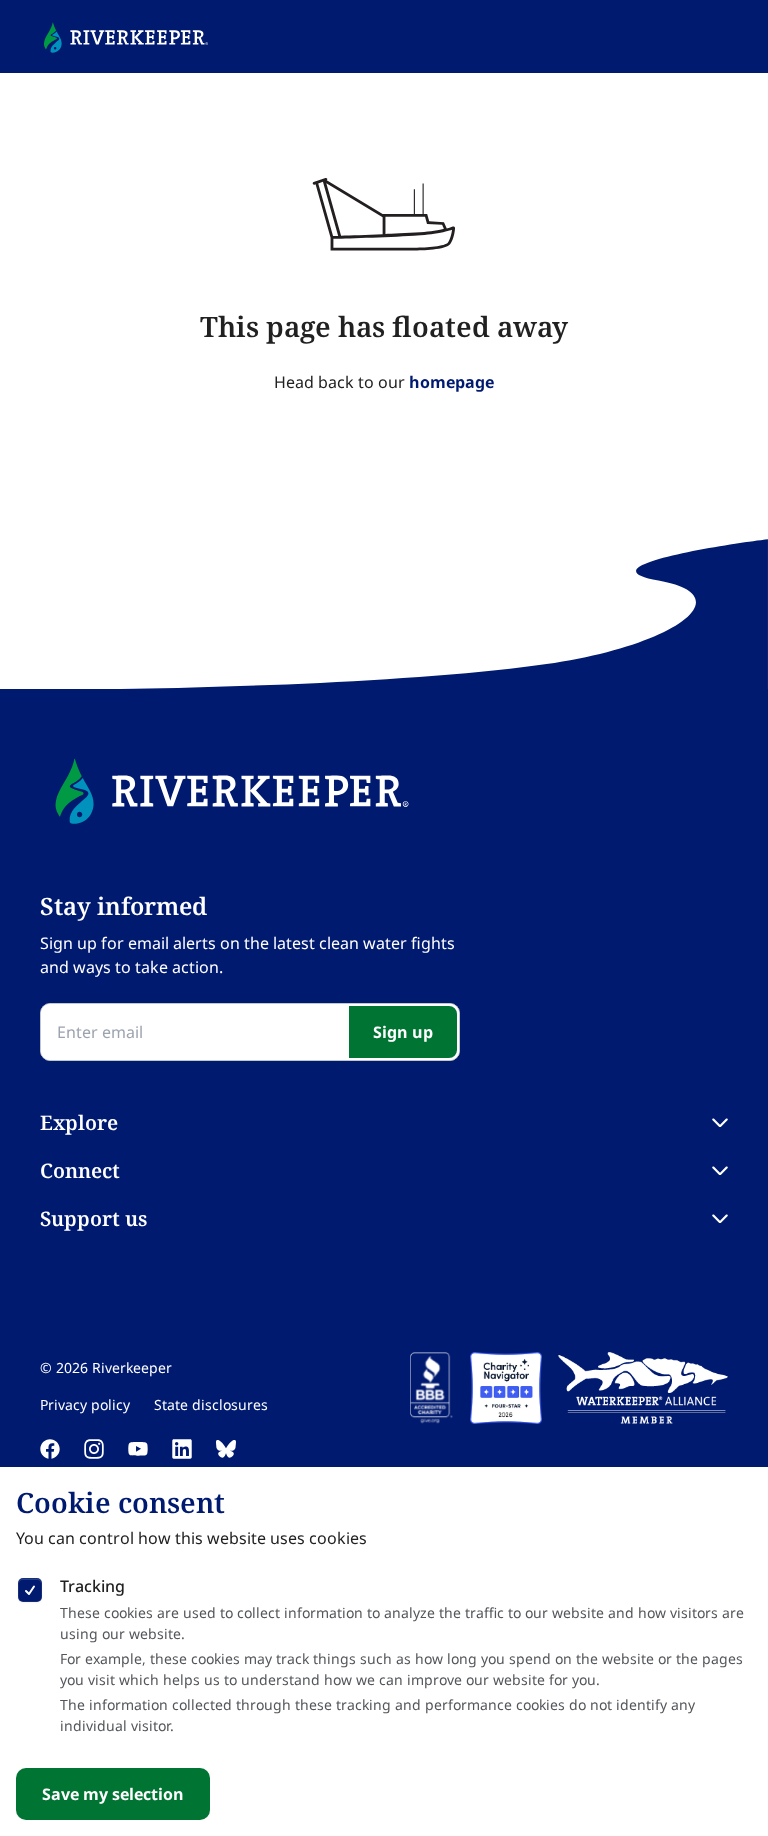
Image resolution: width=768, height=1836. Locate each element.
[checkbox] (30, 1586)
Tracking (92, 1586)
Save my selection (113, 1794)
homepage (451, 382)
